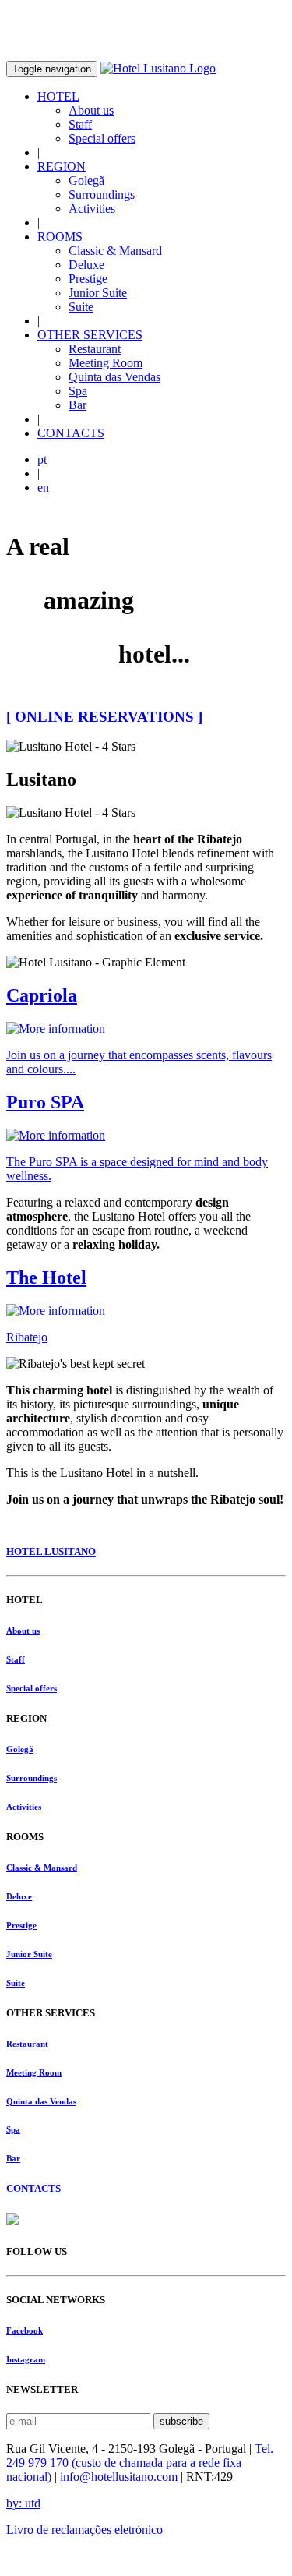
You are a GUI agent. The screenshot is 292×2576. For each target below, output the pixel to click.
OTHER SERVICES (90, 335)
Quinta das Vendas (114, 377)
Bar (77, 405)
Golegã (86, 180)
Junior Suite (98, 293)
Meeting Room (106, 363)
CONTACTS (71, 433)
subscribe (181, 2421)
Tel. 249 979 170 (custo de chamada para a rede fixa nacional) (140, 2463)
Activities (92, 208)
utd (23, 2503)
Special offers (102, 138)
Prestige (88, 279)
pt (42, 459)
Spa (78, 391)
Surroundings (102, 194)
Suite (81, 307)
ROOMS (60, 237)
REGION (62, 166)
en (43, 488)
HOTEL (58, 96)
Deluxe (86, 265)
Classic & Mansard (115, 251)
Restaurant (95, 349)
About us (91, 110)
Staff (80, 124)
